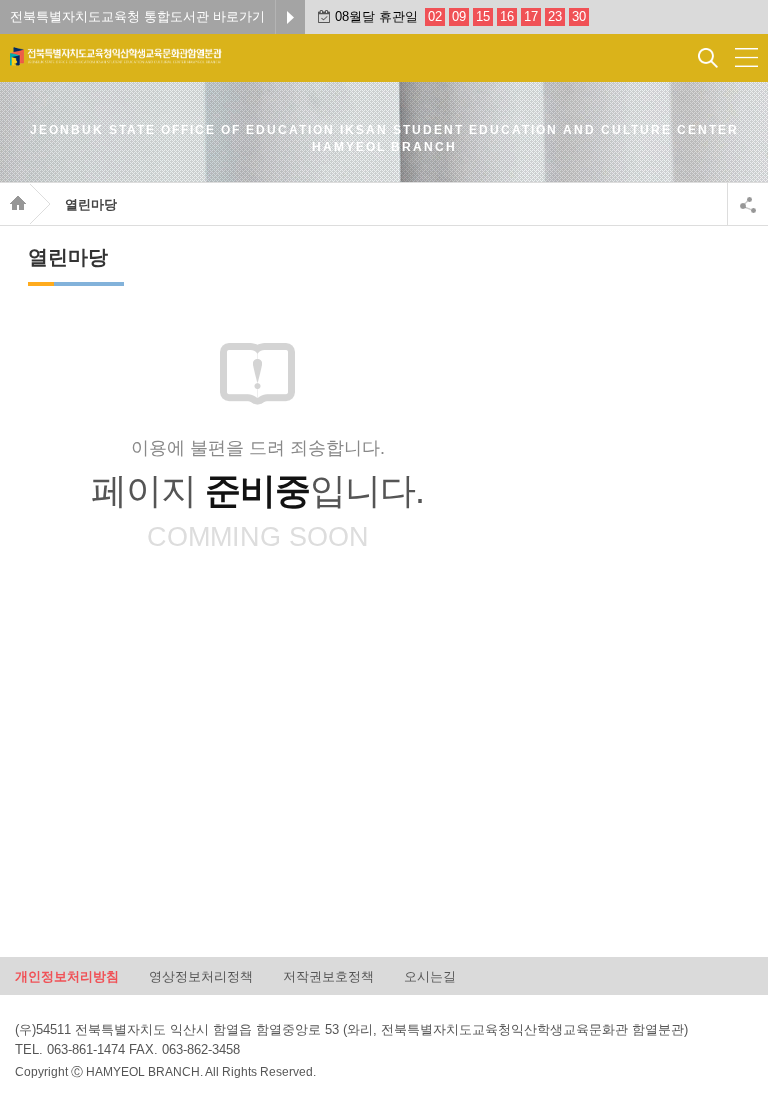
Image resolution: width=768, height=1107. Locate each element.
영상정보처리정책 (201, 975)
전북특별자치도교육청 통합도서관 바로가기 (137, 16)
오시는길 (430, 975)
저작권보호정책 (328, 975)
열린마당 (91, 204)
